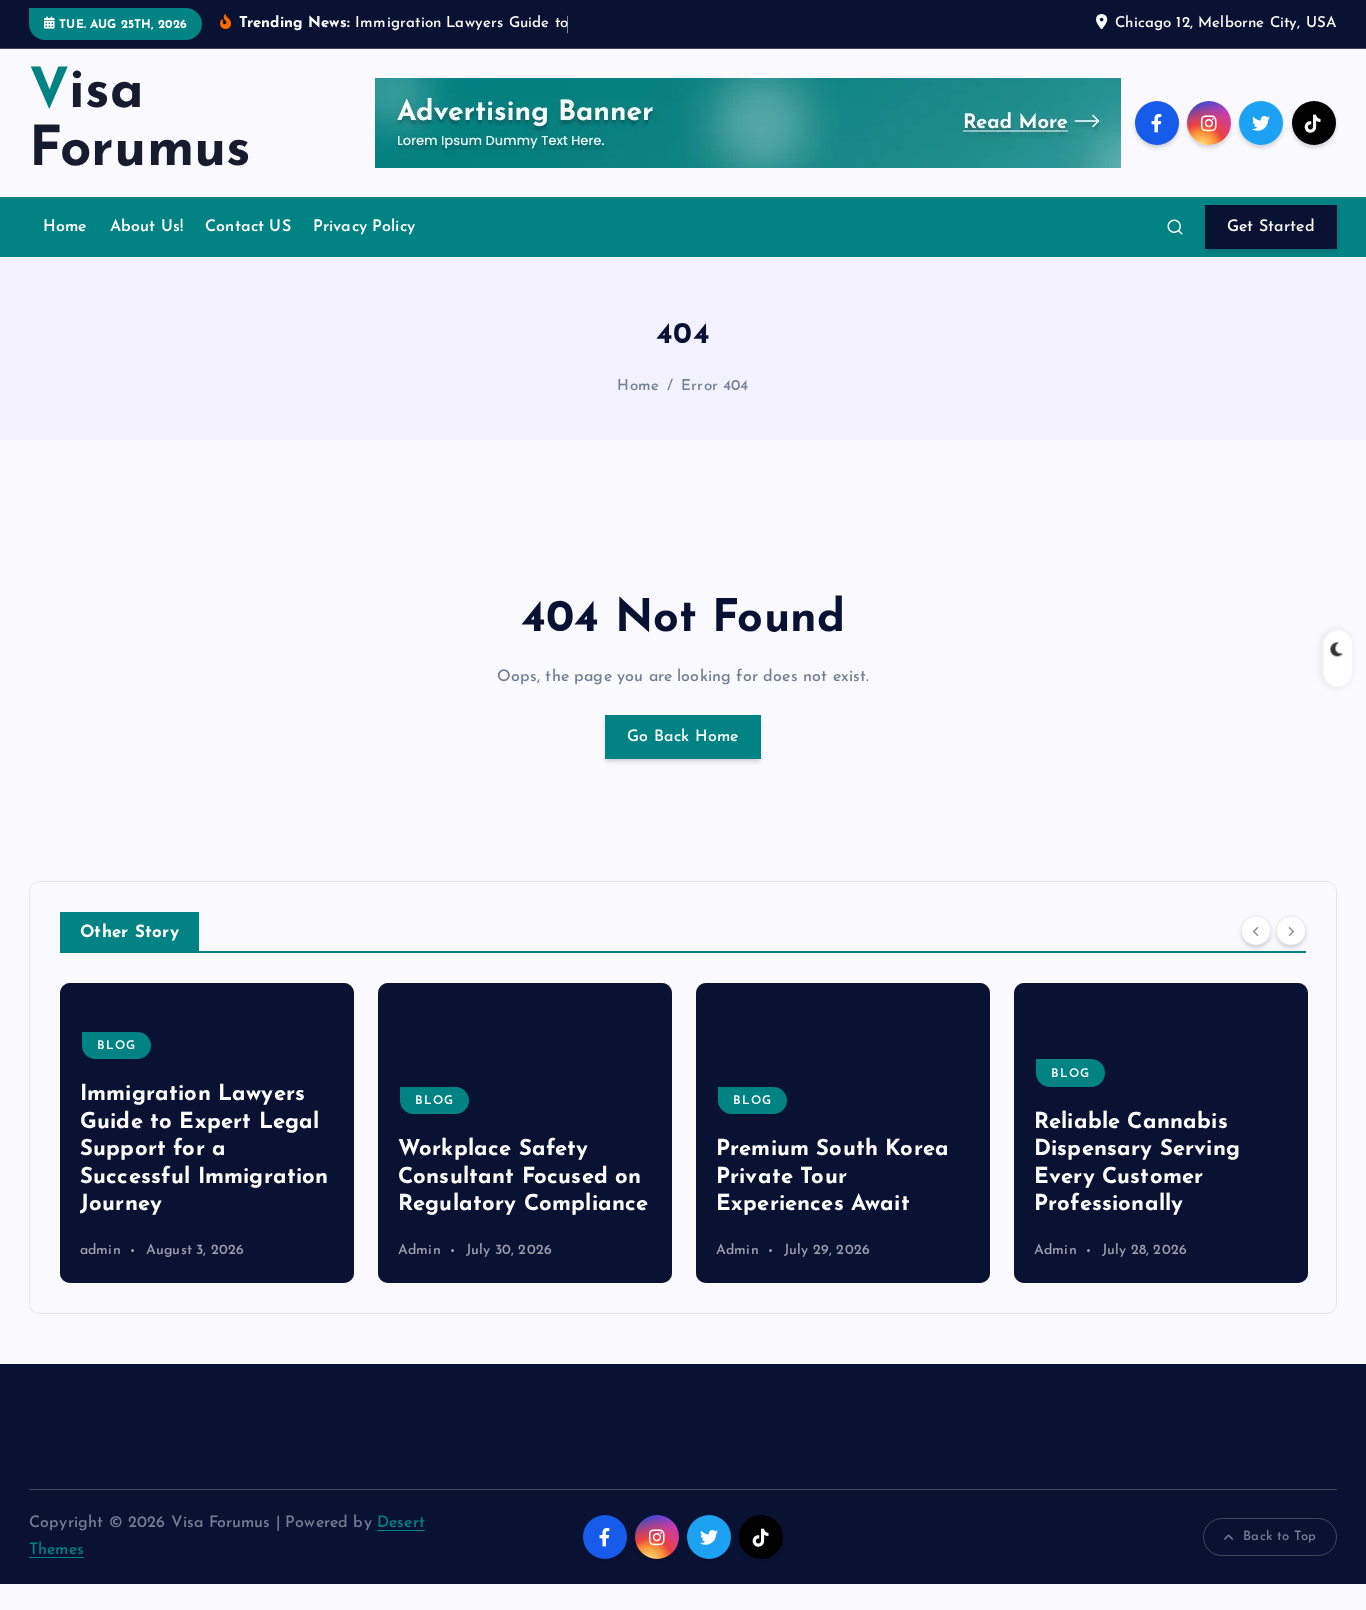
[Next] (1291, 930)
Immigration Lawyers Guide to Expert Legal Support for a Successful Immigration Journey (134, 1149)
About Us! (146, 227)
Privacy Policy (364, 227)
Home (65, 227)
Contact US (248, 227)
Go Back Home (683, 737)
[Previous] (1256, 930)
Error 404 (714, 386)
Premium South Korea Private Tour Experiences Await (762, 1177)
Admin (349, 1250)
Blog (364, 1101)
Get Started (1271, 227)
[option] (455, 1133)
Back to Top (1279, 1536)
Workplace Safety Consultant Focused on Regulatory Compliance (453, 1177)
